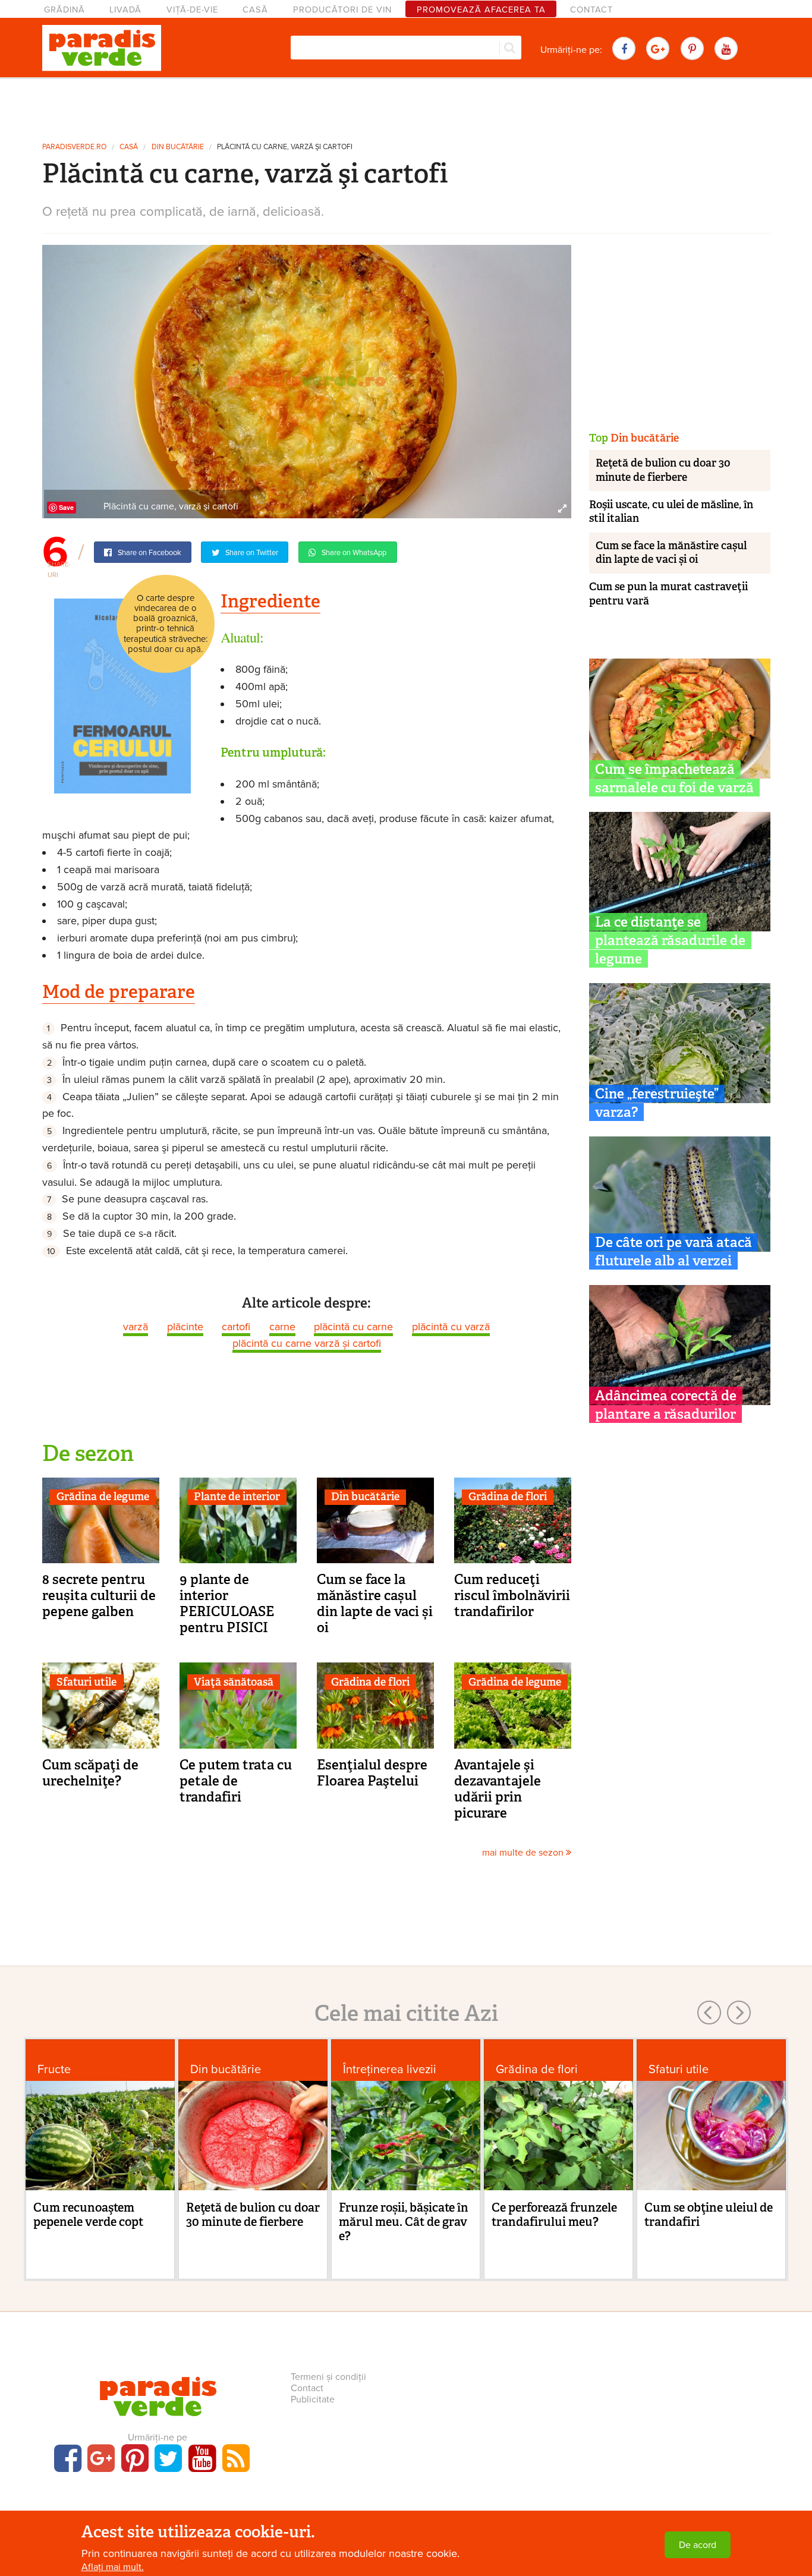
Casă (255, 10)
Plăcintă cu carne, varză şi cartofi (285, 147)
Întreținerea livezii (390, 2069)
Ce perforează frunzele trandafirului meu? (554, 2215)
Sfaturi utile (86, 1682)
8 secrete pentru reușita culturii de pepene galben (99, 1595)
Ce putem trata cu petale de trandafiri (236, 1781)
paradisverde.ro (74, 147)
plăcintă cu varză (451, 1327)
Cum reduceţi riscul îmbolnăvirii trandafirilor (512, 1595)
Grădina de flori (508, 1497)
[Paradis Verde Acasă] (102, 48)
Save (66, 507)
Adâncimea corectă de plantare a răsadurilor (666, 1405)
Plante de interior (237, 1497)
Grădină (64, 10)
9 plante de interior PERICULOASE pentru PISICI (227, 1603)
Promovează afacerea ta (481, 10)
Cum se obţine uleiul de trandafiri (709, 2215)
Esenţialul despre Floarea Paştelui (372, 1773)
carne (282, 1327)
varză (136, 1327)
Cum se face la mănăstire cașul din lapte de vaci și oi (375, 1603)
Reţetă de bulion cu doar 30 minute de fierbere (663, 470)
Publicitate (313, 2399)
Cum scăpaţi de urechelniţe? (90, 1773)
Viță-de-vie (192, 10)
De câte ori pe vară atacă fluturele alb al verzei (673, 1251)
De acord (698, 2545)
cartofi (236, 1327)
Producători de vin (342, 10)
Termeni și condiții (328, 2377)
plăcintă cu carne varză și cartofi (307, 1343)
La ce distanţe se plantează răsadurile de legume (670, 940)
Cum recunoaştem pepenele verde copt (88, 2215)
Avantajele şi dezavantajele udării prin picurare (498, 1789)
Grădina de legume (103, 1497)
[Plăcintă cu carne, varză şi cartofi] (307, 381)
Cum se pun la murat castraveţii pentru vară (668, 593)
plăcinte (185, 1327)
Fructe (54, 2069)
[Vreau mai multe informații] (122, 695)
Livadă (125, 10)
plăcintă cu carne (353, 1327)
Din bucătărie (178, 147)
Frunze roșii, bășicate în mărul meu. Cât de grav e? (404, 2222)
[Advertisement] (406, 106)
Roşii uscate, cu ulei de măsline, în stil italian (671, 511)
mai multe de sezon (524, 1853)
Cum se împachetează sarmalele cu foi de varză (674, 778)
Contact (591, 10)
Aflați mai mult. (113, 2567)
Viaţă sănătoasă (234, 1682)
